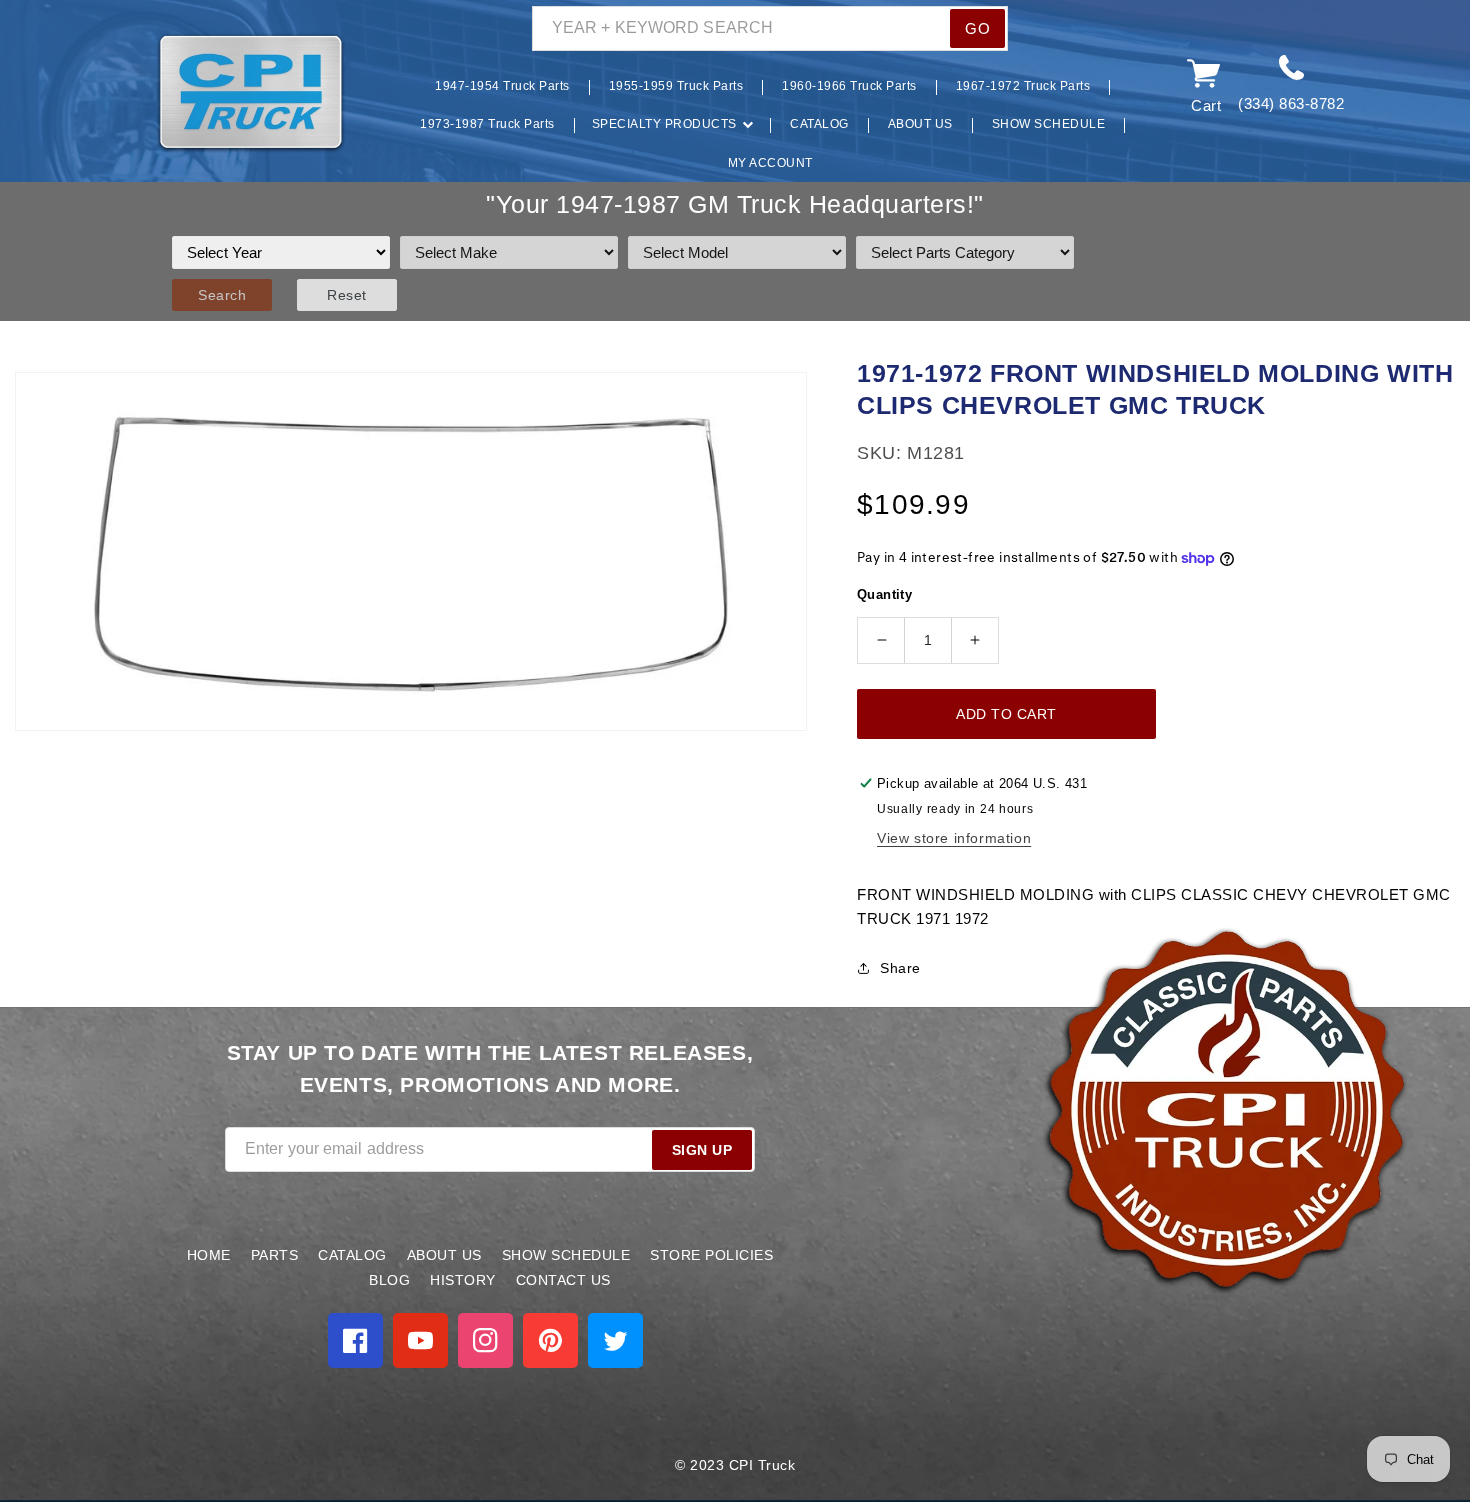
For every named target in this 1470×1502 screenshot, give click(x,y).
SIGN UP (702, 1150)
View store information (954, 838)
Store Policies (711, 1255)
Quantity (884, 594)
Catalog (352, 1255)
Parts (275, 1255)
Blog (389, 1280)
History (463, 1280)
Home (209, 1255)
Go (977, 28)
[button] (126, 93)
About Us (444, 1255)
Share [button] (900, 968)
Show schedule (566, 1255)
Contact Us (563, 1280)
